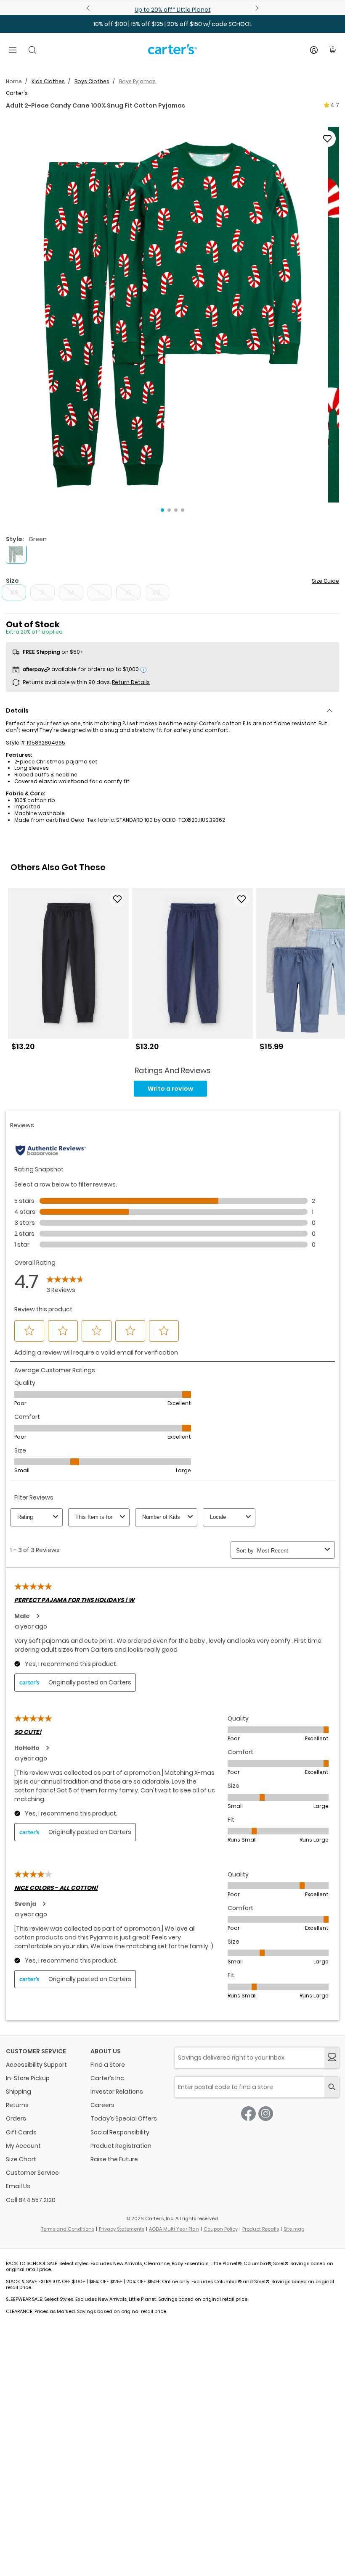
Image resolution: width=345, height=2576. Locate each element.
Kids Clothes (48, 81)
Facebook (248, 2114)
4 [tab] (183, 510)
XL (128, 592)
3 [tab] (176, 510)
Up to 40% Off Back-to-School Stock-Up (172, 10)
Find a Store (108, 2065)
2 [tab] (169, 510)
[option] (68, 972)
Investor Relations (117, 2092)
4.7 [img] (335, 105)
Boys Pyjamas (137, 81)
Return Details (131, 682)
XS (14, 592)
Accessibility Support (36, 2065)
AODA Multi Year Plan (174, 2229)
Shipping (19, 2092)
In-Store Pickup (28, 2078)
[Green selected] (16, 553)
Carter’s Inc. (108, 2078)
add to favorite (327, 139)
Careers (102, 2105)
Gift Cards (21, 2132)
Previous (89, 8)
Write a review (170, 1089)
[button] (172, 315)
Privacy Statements (122, 2229)
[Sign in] (314, 50)
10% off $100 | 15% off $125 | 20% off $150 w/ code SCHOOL (173, 24)
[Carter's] (172, 53)
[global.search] (332, 2087)
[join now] (332, 2058)
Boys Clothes (92, 81)
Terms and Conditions (68, 2229)
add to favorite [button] (117, 899)
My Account (23, 2146)
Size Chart (21, 2159)
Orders (16, 2118)
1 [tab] (162, 510)
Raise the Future (114, 2159)
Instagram (266, 2114)
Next (256, 8)
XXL (157, 592)
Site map (294, 2229)
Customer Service (32, 2173)
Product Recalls (261, 2229)
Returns (17, 2105)
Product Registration (121, 2146)
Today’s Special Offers (124, 2118)
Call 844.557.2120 (31, 2200)
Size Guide (325, 581)
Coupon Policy (221, 2229)
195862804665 (46, 743)
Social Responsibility (120, 2132)
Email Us (18, 2186)
